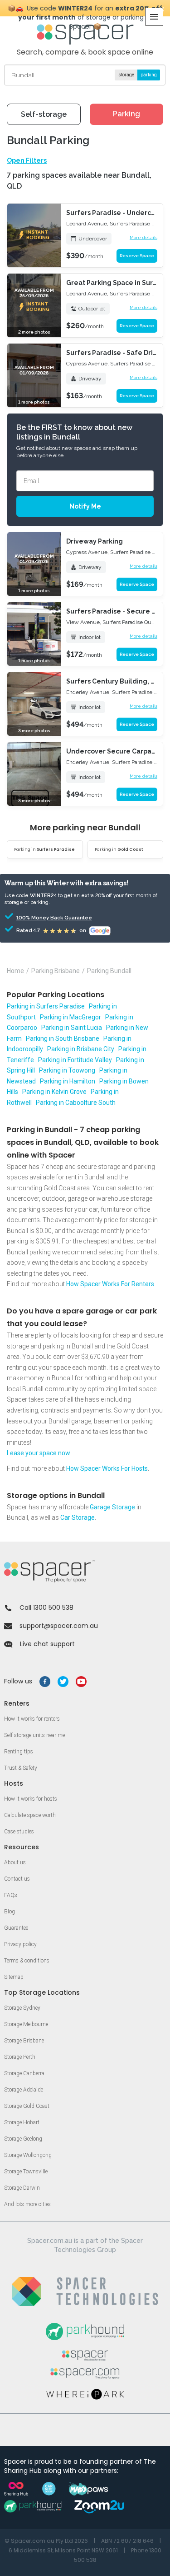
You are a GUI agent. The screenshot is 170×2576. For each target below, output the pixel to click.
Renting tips (19, 1752)
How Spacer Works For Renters (110, 1284)
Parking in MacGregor (70, 1017)
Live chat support (47, 1644)
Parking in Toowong (67, 1070)
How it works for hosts (31, 1799)
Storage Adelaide (24, 2090)
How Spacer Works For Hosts (107, 1468)
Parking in (44, 849)
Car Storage (78, 1518)
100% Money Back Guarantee (42, 918)
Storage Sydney (22, 2008)
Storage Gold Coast (27, 2106)
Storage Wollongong (28, 2155)
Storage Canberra (24, 2073)
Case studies (19, 1832)
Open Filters (27, 160)
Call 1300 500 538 (46, 1608)
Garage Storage (112, 1507)
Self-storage (44, 114)
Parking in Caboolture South (76, 1103)
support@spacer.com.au (59, 1626)
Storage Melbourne (26, 2024)
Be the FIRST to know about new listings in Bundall (74, 432)
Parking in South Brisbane (63, 1038)
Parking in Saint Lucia (72, 1028)
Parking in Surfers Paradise (46, 1006)
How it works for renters (32, 1719)
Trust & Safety (21, 1768)
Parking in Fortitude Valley (75, 1060)
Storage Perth (20, 2057)
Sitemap (14, 1977)
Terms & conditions (27, 1961)
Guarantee (16, 1928)
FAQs (11, 1895)
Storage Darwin (22, 2188)
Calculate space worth (30, 1815)
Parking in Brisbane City (81, 1049)
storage (126, 75)
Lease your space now (39, 1453)
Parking (126, 114)
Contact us (17, 1879)
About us (15, 1862)
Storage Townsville (26, 2172)
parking (149, 75)
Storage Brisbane (24, 2041)
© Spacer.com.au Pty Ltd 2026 (46, 2541)
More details (143, 237)
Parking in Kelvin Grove (54, 1092)
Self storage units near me (34, 1735)
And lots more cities (27, 2204)
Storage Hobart (22, 2122)
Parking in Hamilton (68, 1081)
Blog (10, 1912)
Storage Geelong (23, 2139)
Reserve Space (137, 256)
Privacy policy (20, 1944)
